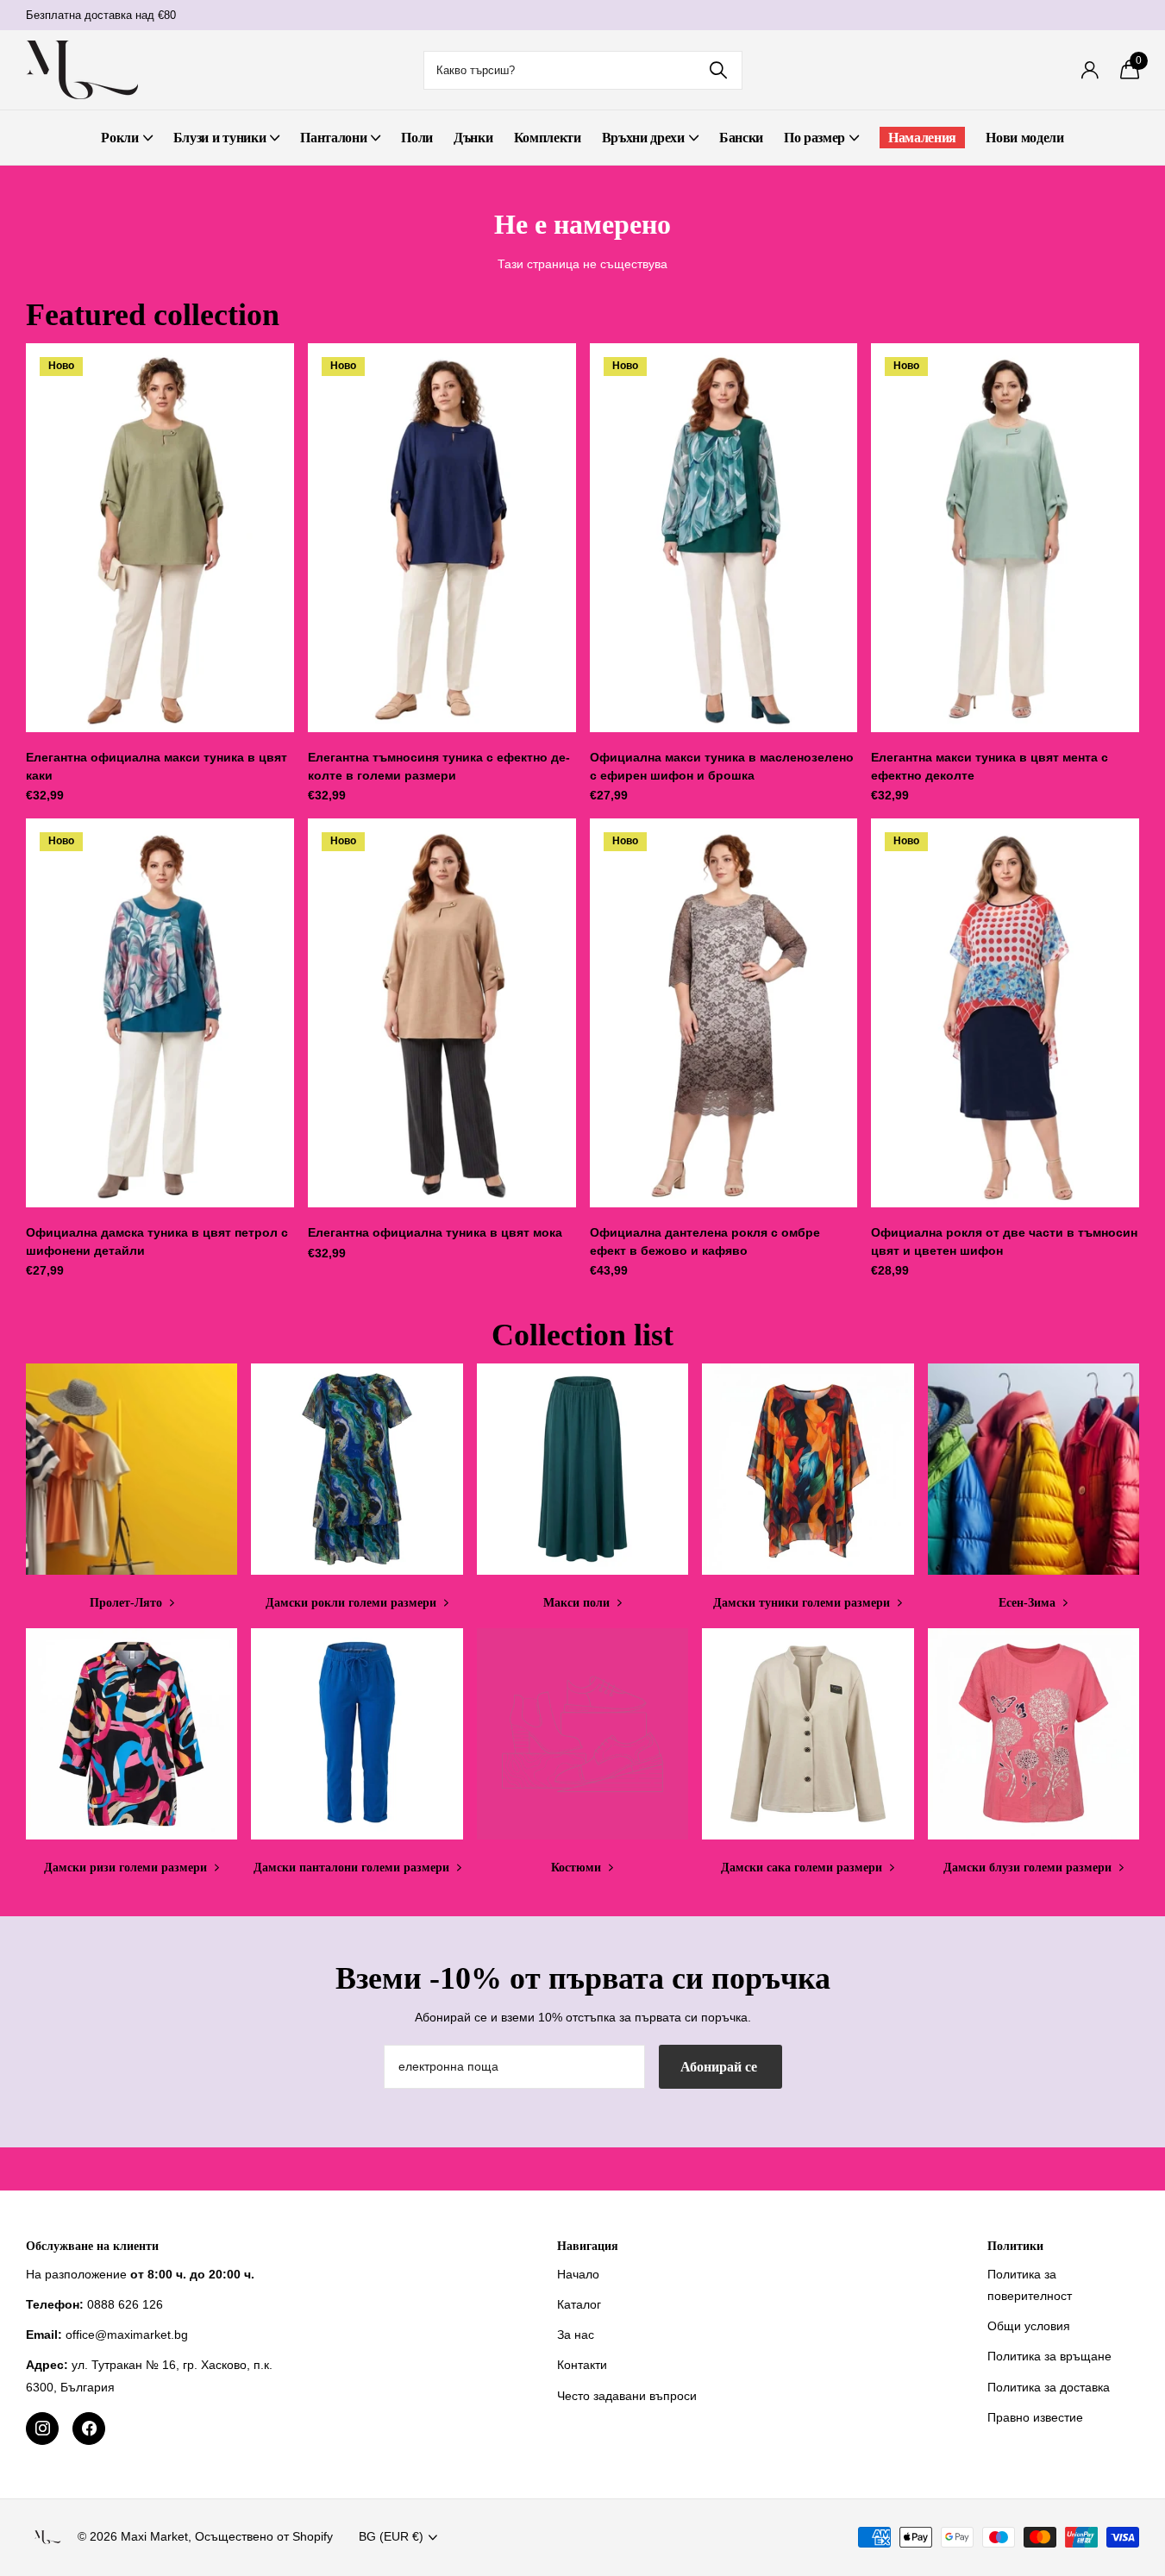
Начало (578, 2274)
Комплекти (548, 138)
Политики (1015, 2246)
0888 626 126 (125, 2304)
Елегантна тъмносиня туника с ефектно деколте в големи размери (439, 766)
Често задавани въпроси (627, 2396)
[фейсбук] (89, 2429)
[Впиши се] (1090, 70)
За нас (576, 2335)
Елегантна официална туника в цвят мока (435, 1232)
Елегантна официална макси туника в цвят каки (157, 766)
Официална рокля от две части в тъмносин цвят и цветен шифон (1004, 1241)
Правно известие (1035, 2417)
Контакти (582, 2365)
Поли (417, 138)
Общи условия (1029, 2326)
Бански (741, 138)
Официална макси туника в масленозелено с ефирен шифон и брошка (722, 766)
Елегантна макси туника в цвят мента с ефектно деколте (990, 766)
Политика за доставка (1049, 2387)
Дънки (473, 138)
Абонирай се (720, 2067)
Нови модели (1024, 138)
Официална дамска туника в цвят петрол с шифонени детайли (157, 1241)
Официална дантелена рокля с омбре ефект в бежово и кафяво (705, 1241)
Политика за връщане (1049, 2356)
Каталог (579, 2304)
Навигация (588, 2246)
